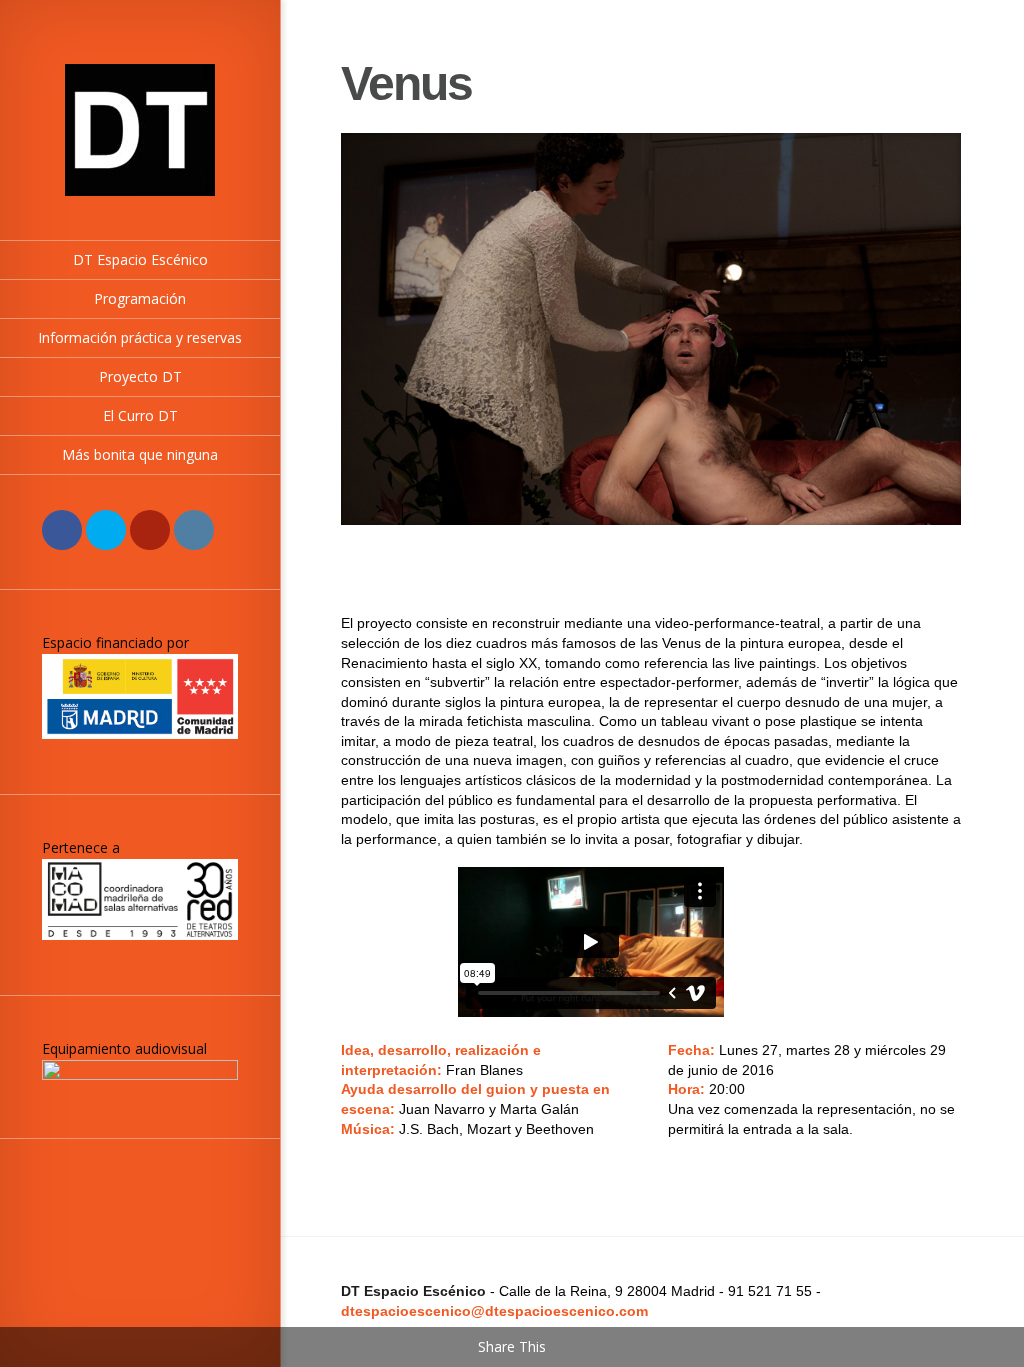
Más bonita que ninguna (140, 454)
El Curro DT (140, 415)
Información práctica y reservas (140, 337)
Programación (140, 298)
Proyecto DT (140, 376)
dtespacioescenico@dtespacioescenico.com (494, 1311)
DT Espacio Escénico (140, 259)
